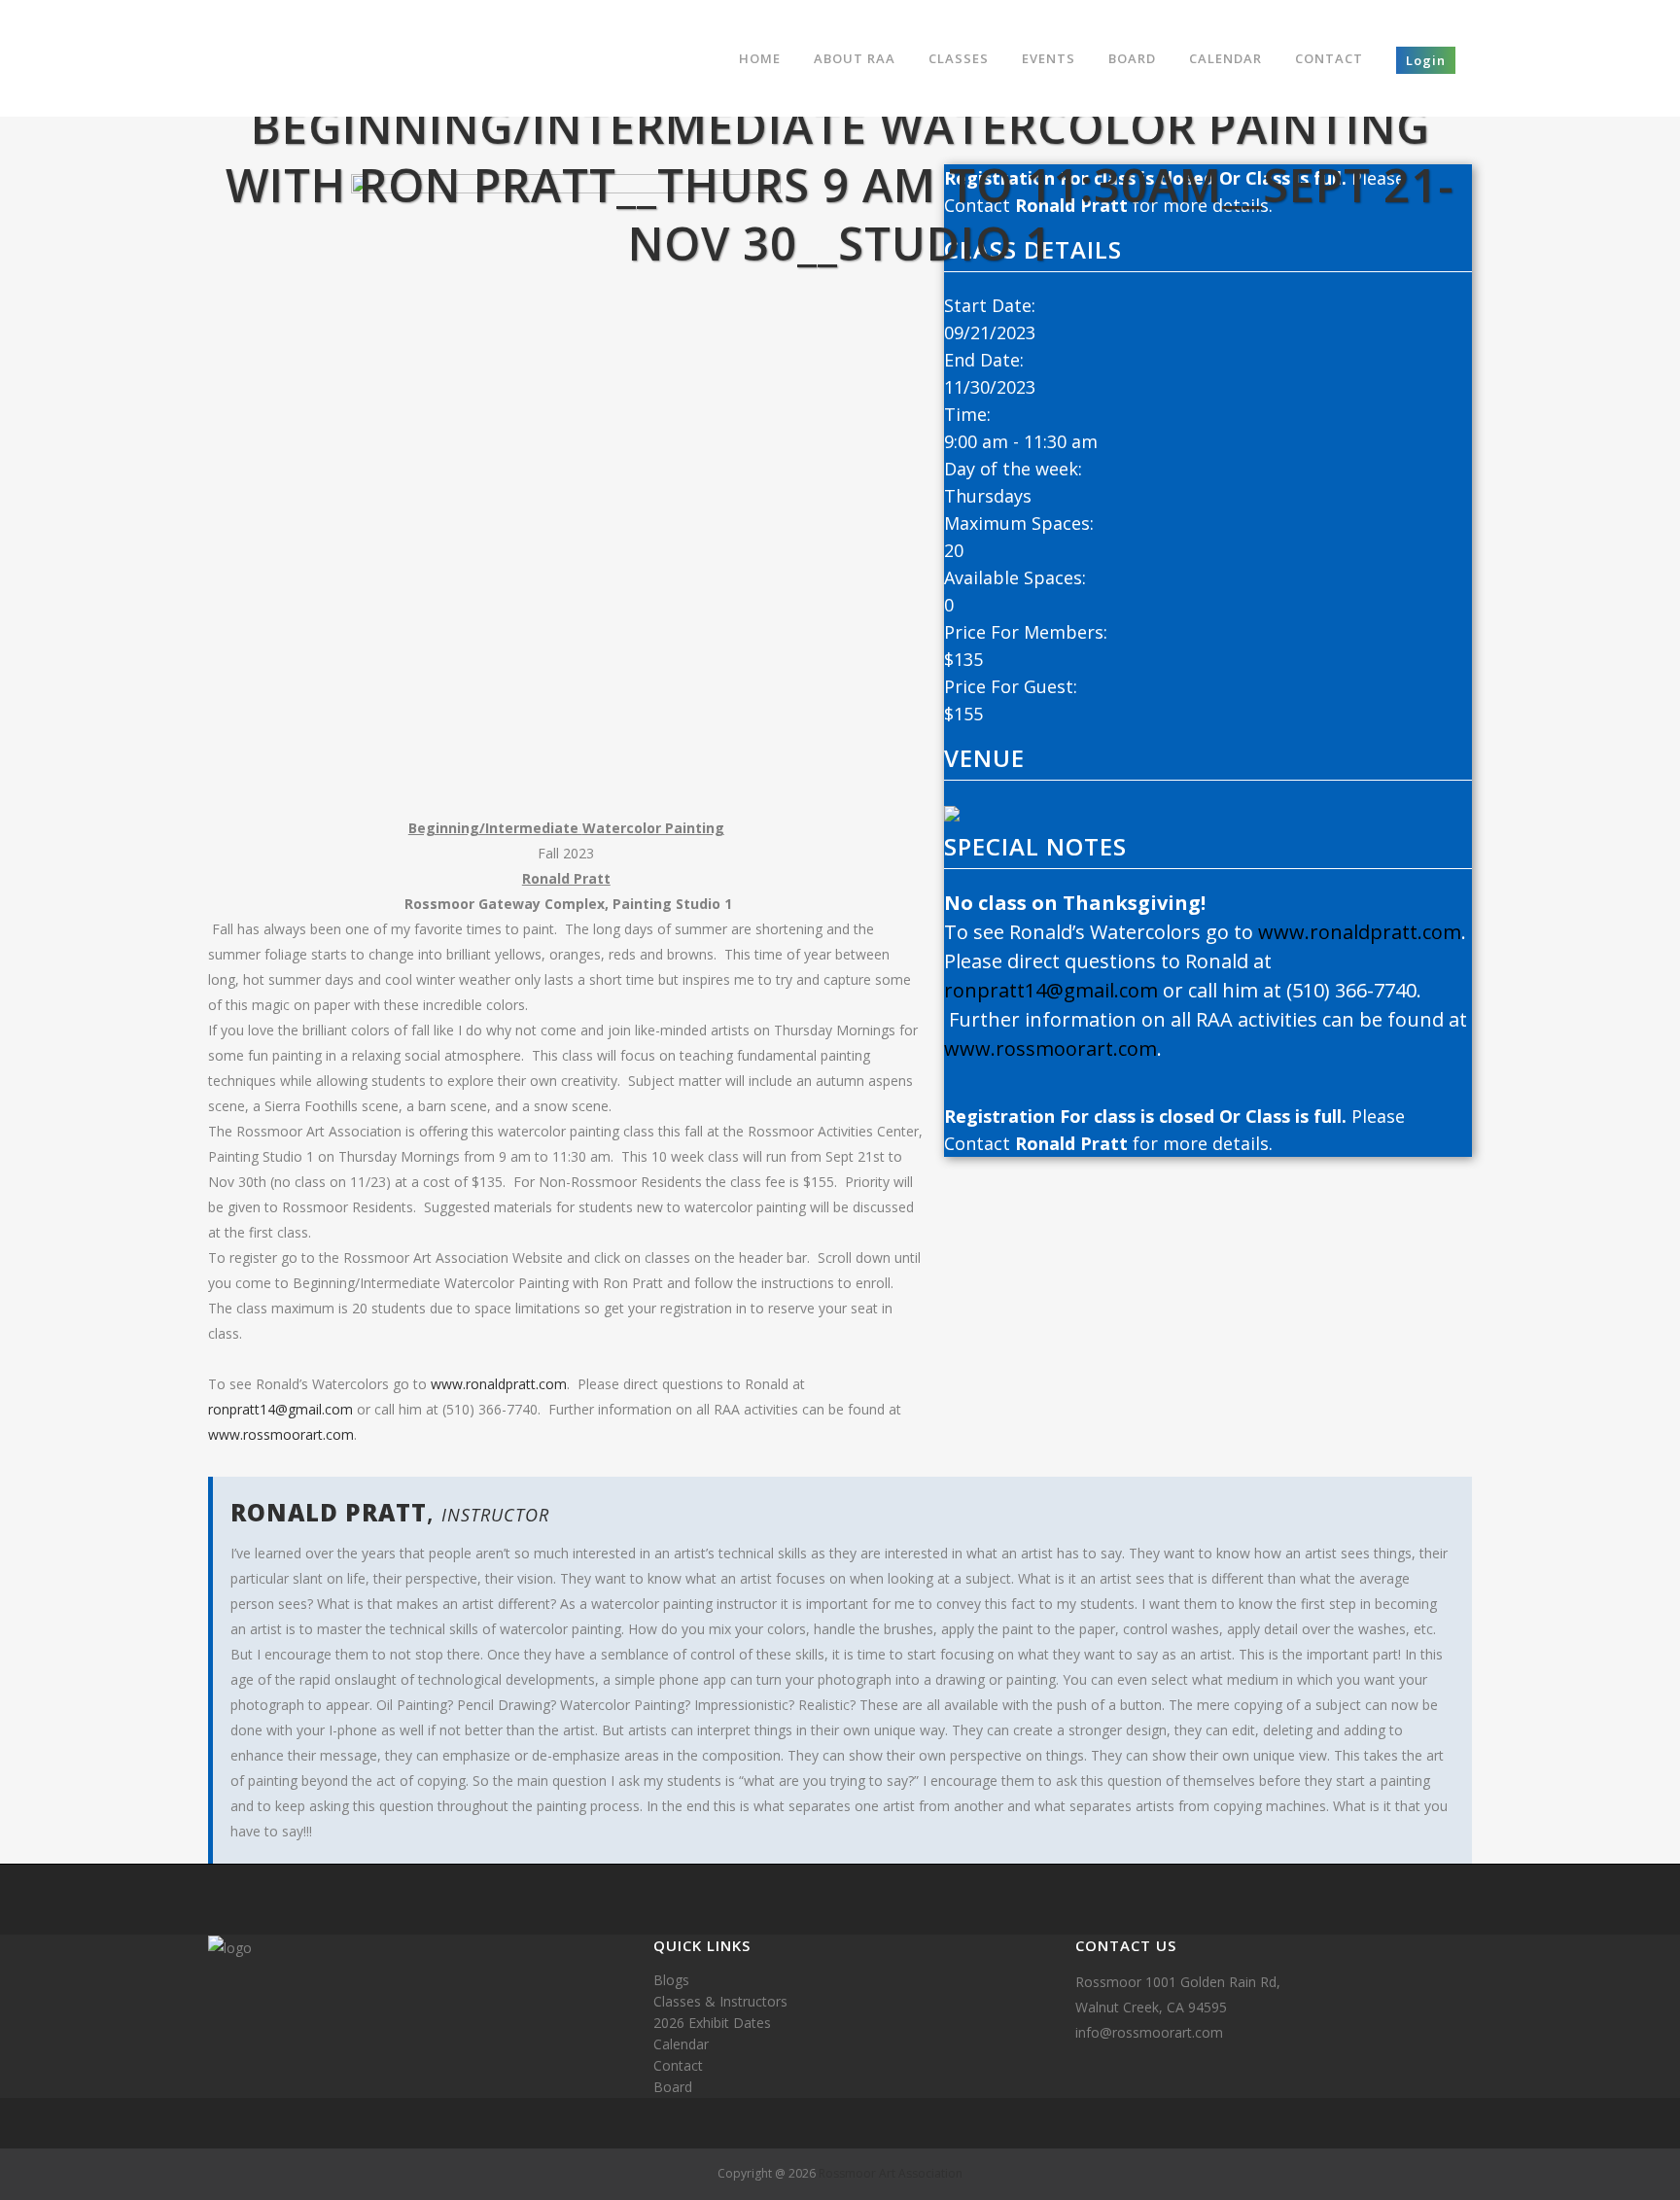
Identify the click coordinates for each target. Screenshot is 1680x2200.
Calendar (681, 2044)
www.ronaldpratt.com (499, 1384)
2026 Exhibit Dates (712, 2023)
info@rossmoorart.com (1149, 2032)
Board (673, 2087)
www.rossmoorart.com (281, 1434)
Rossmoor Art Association (891, 2173)
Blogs (671, 1980)
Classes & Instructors (720, 2001)
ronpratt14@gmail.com (280, 1409)
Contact (678, 2065)
